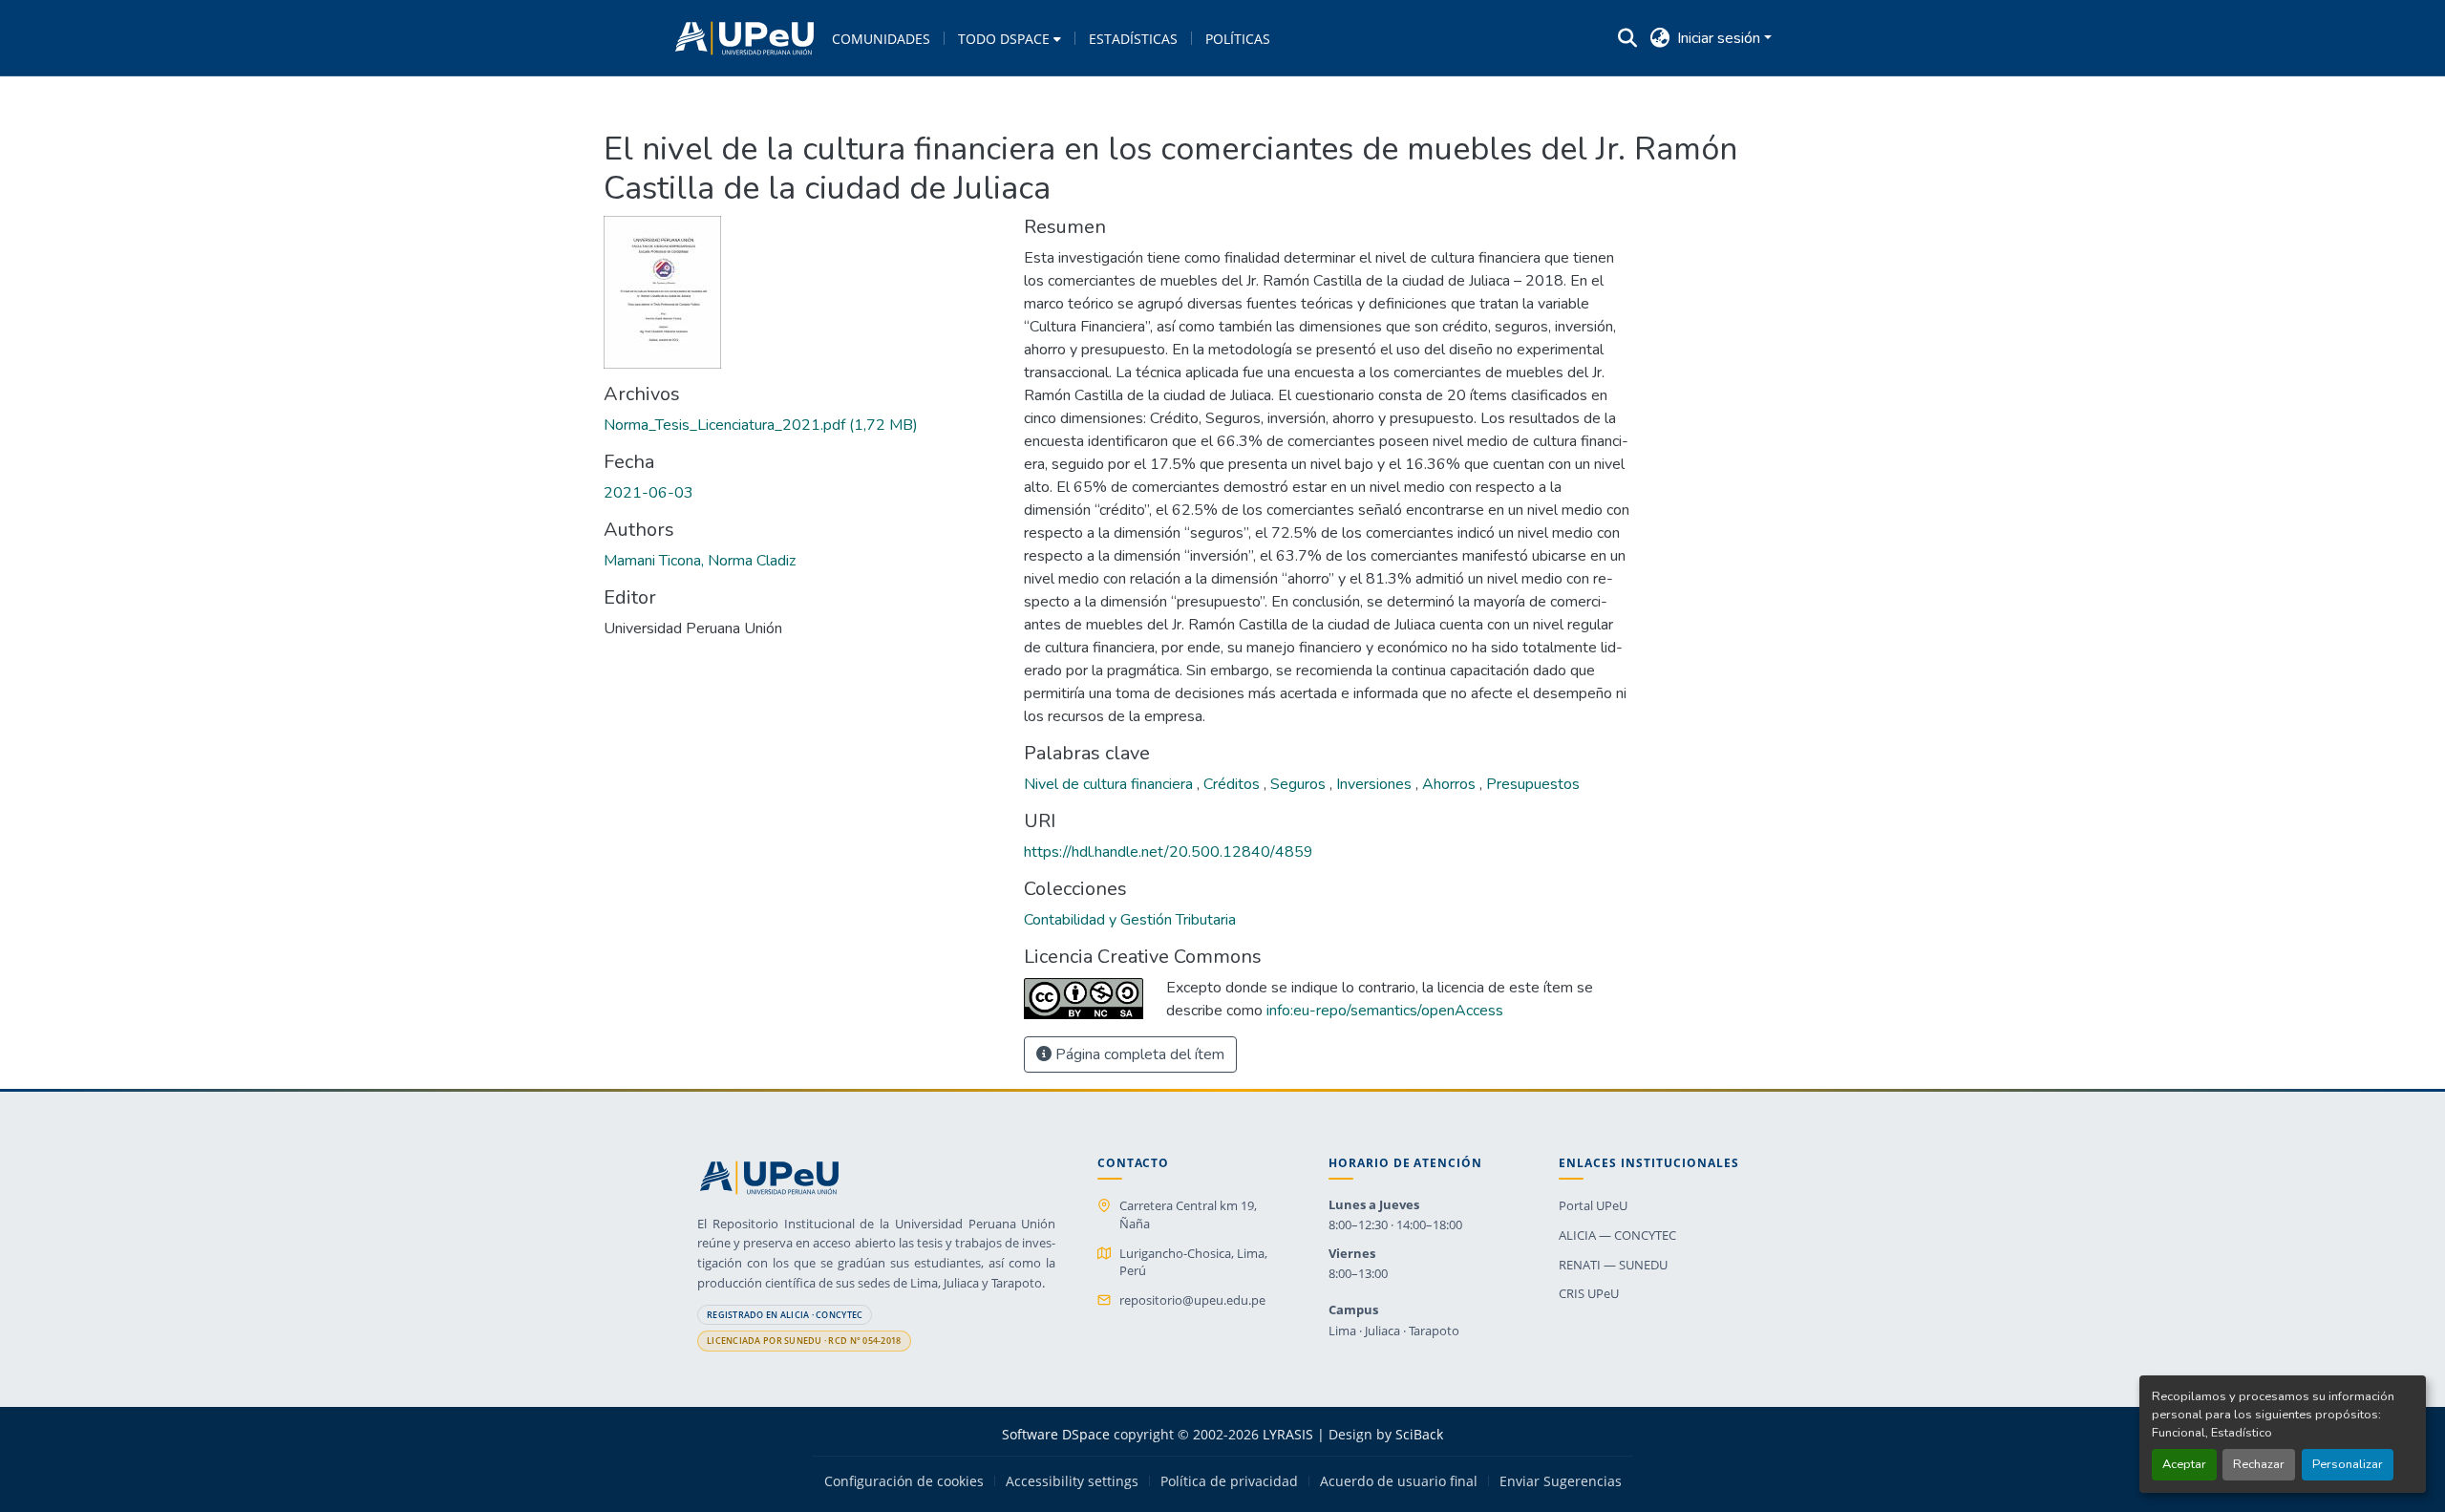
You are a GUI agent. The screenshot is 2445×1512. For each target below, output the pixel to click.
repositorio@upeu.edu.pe (1192, 1300)
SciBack (1419, 1434)
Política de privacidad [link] (1229, 1481)
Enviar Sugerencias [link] (1561, 1481)
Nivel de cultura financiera (1110, 784)
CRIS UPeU (1589, 1293)
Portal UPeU (1593, 1205)
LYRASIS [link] (1288, 1434)
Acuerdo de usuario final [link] (1399, 1481)
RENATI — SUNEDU (1613, 1265)
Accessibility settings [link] (1072, 1481)
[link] (802, 425)
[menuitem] (1010, 38)
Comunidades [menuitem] (881, 39)
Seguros (1300, 784)
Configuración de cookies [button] (904, 1481)
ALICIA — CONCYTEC (1617, 1235)
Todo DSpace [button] (1004, 39)
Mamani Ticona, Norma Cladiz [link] (700, 561)
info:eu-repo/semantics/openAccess (1385, 1011)
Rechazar (2259, 1464)
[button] (744, 38)
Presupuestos (1533, 784)
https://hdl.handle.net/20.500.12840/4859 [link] (1169, 852)
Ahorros (1451, 784)
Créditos (1233, 784)
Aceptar (2184, 1464)
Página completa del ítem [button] (1138, 1054)
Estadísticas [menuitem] (1133, 39)
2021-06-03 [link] (648, 493)
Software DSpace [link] (1056, 1434)
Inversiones (1376, 784)
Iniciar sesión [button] (1721, 38)
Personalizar (2348, 1464)
